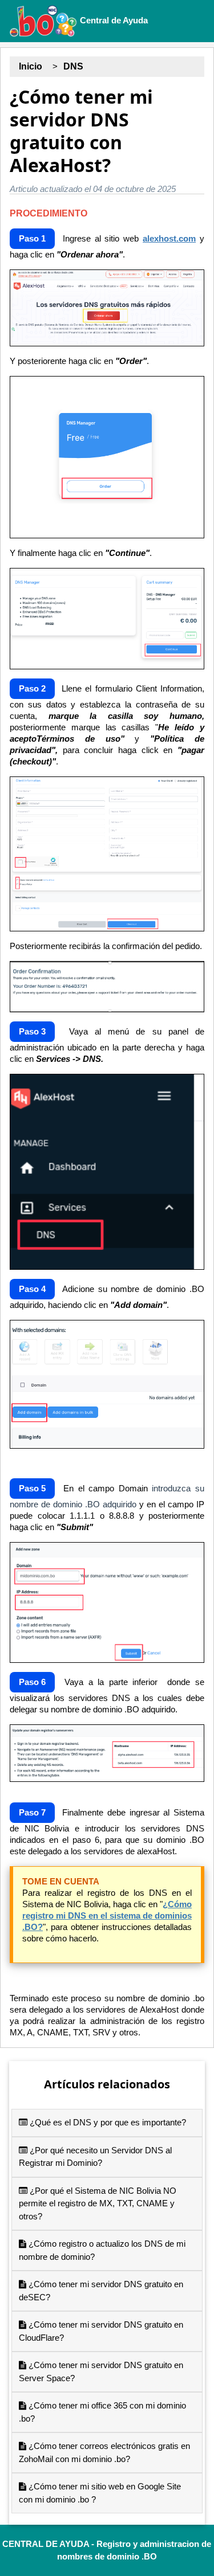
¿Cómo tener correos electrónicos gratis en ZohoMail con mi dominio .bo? (104, 2452)
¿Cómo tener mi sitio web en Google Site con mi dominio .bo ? (100, 2493)
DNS (73, 66)
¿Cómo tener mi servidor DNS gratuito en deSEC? (101, 2291)
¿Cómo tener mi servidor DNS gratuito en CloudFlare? (101, 2331)
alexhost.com (169, 238)
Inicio (31, 66)
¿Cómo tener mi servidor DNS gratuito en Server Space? (101, 2371)
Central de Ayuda (113, 20)
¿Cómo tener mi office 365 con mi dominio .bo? (102, 2412)
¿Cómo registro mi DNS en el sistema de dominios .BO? (107, 1915)
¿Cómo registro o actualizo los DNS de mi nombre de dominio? (102, 2250)
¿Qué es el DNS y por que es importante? (107, 2122)
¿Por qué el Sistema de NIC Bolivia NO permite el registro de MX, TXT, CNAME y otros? (98, 2203)
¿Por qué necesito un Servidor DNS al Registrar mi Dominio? (95, 2157)
